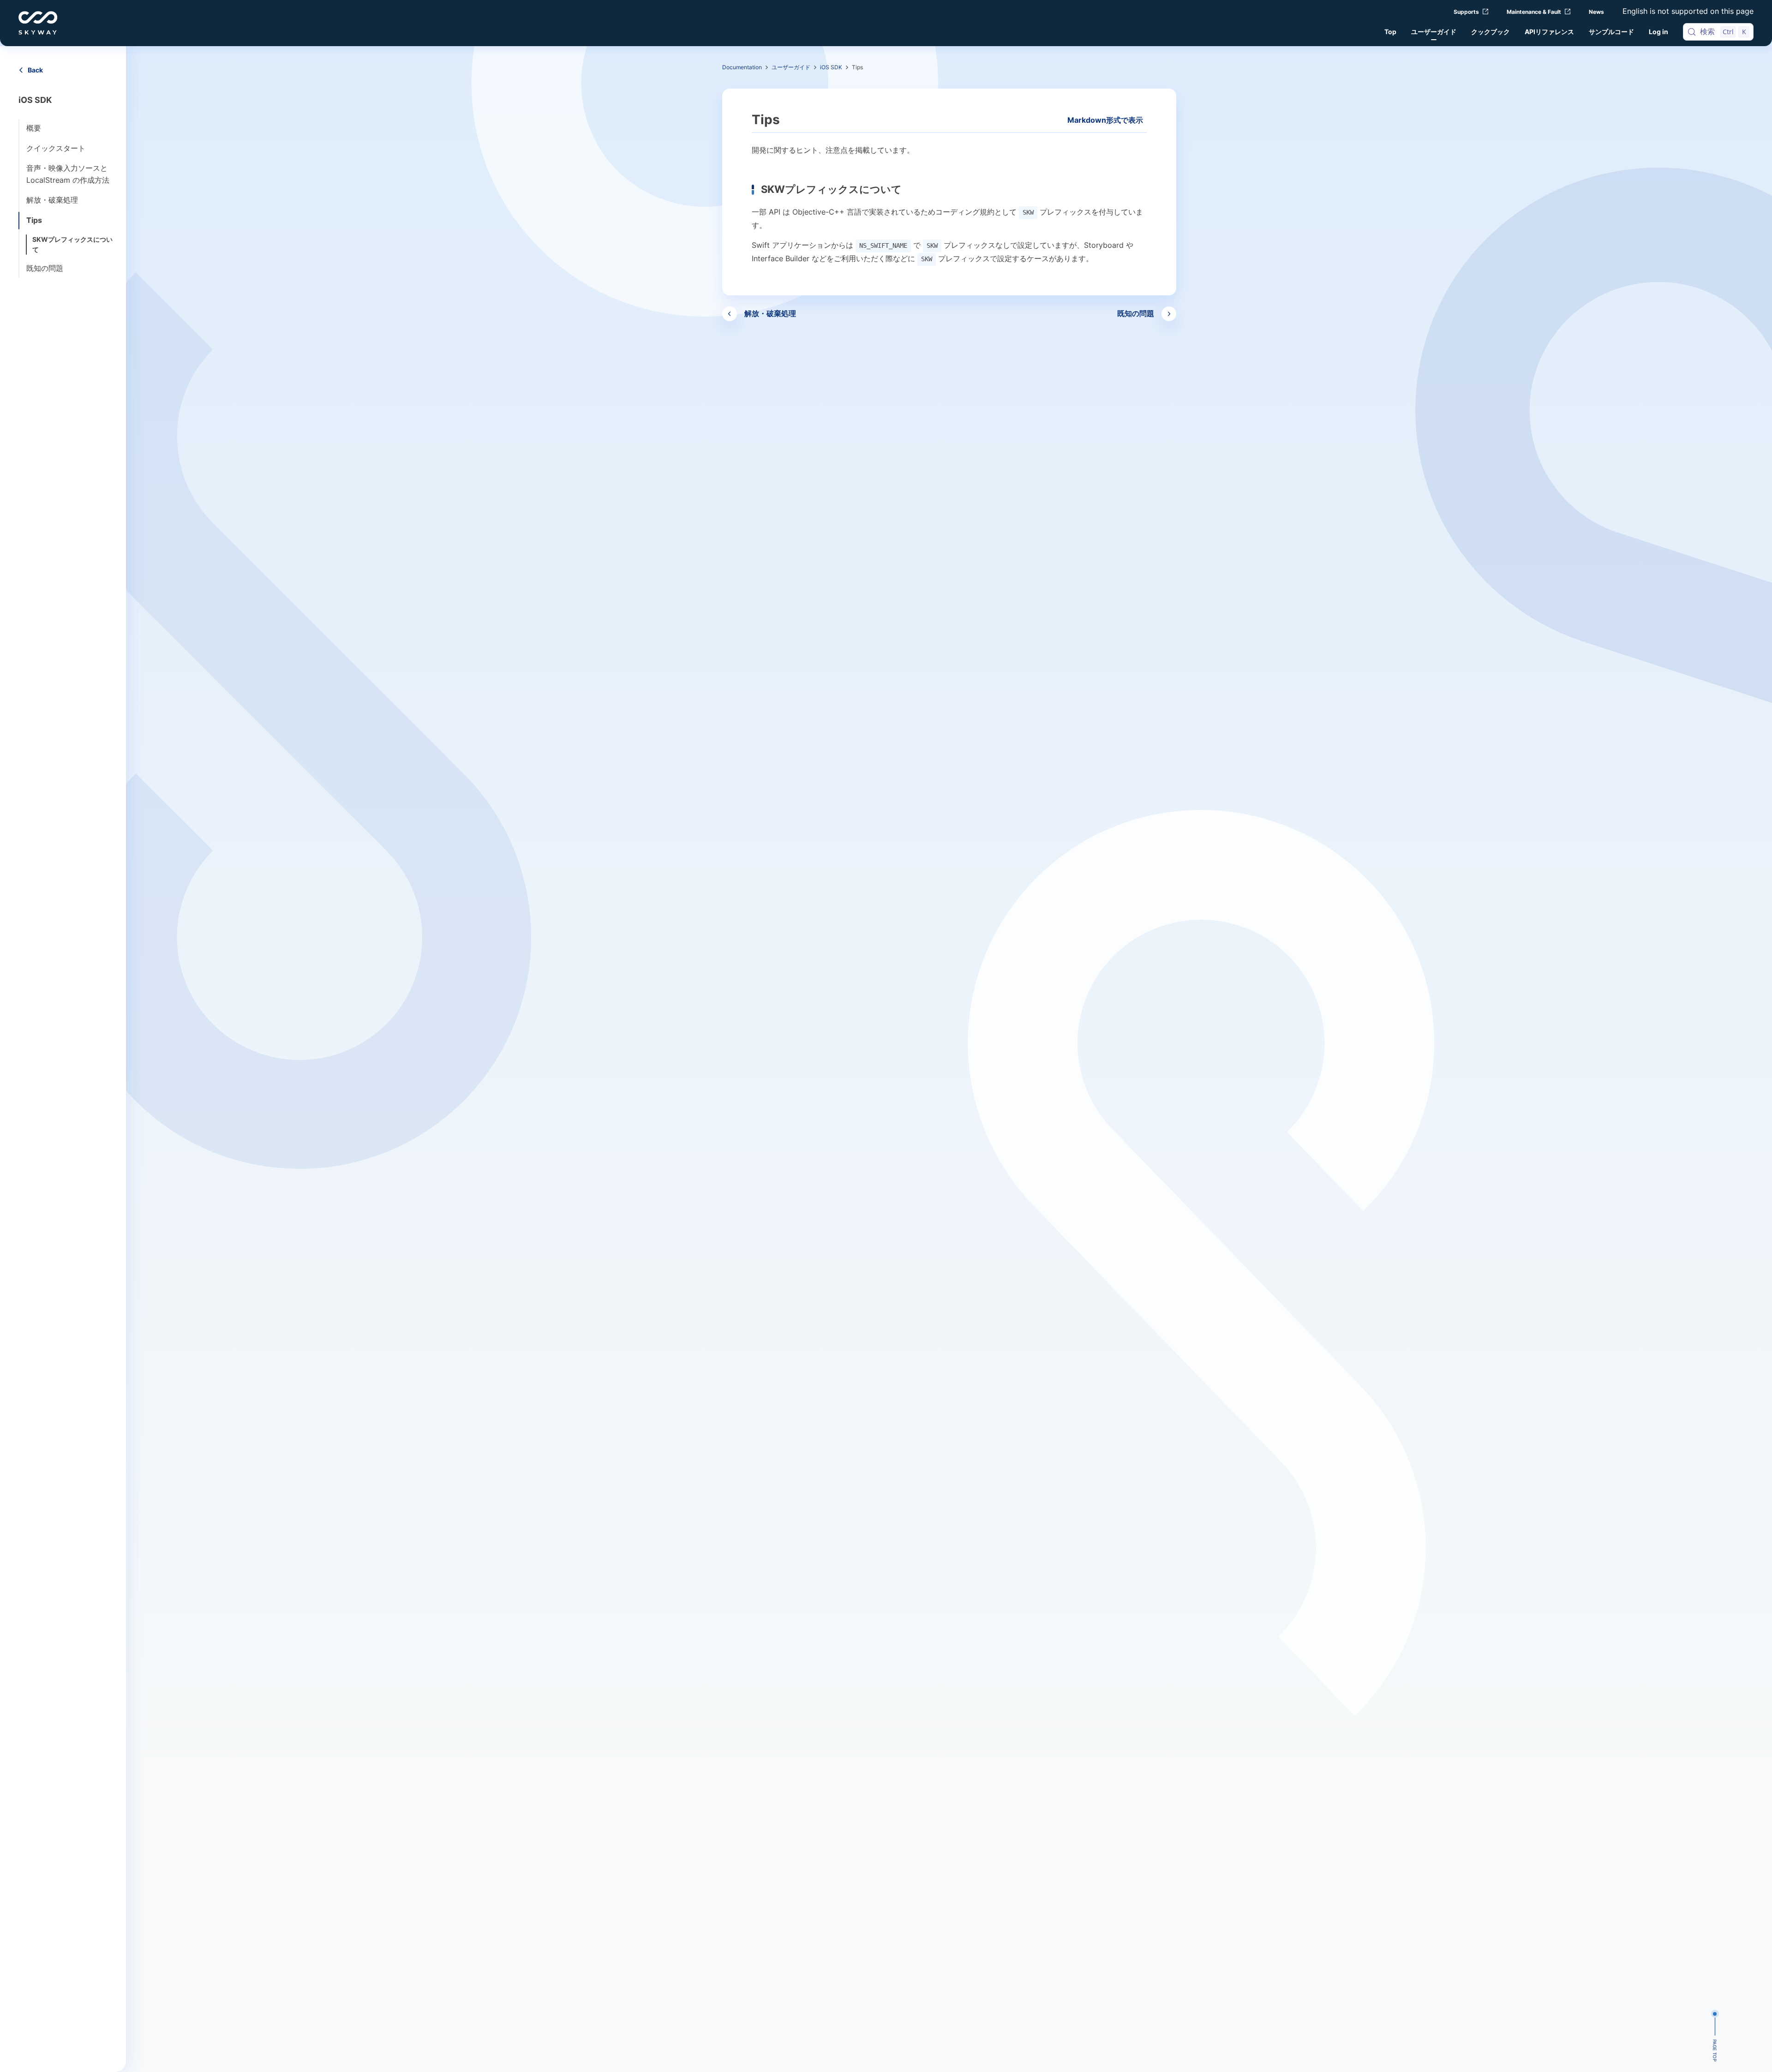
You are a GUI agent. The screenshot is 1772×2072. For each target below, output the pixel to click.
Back (35, 70)
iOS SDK (831, 67)
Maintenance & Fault (1534, 12)
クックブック (1491, 32)
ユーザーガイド (1434, 32)
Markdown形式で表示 (1105, 120)
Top (1390, 32)
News (1596, 12)
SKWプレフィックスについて (72, 244)
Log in (1658, 32)
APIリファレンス (1549, 32)
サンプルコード (1611, 32)
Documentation (742, 67)
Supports (1466, 12)
